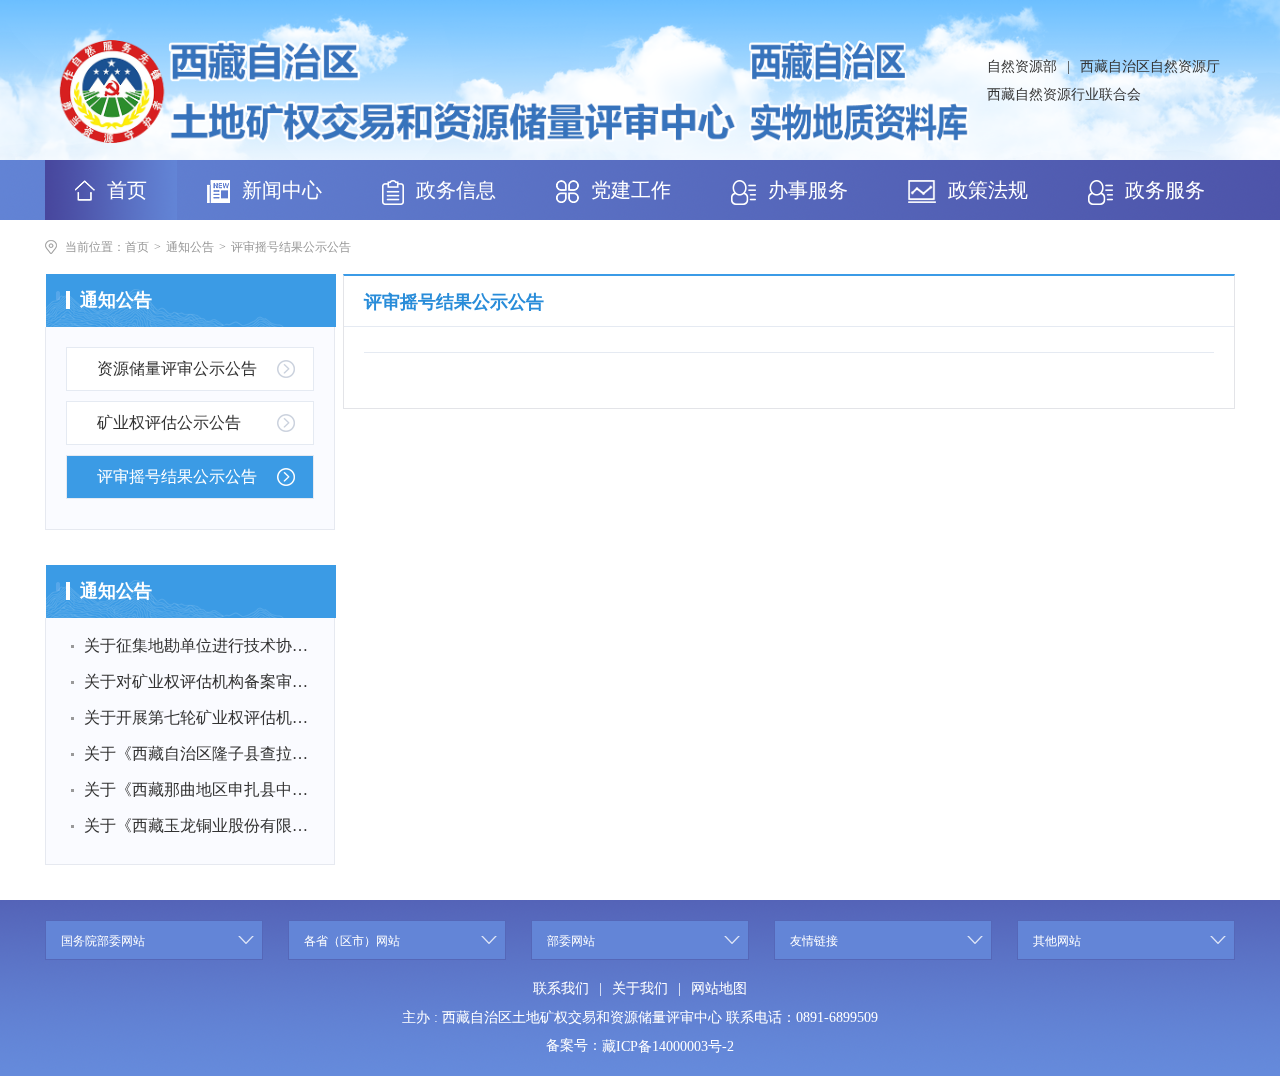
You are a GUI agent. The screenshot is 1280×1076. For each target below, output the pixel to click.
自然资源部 (1022, 66)
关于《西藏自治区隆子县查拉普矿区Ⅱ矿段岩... (196, 753)
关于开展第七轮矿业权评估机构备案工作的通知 (196, 717)
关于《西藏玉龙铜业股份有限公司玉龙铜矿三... (196, 825)
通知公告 (190, 247)
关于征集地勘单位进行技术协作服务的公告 (196, 645)
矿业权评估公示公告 (169, 422)
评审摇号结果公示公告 (291, 247)
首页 (137, 247)
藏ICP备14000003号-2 (668, 1046)
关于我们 (640, 988)
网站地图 (719, 988)
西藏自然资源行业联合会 (1064, 94)
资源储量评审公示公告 (177, 368)
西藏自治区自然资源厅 (1150, 66)
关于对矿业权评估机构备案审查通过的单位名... (196, 681)
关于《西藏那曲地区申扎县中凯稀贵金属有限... (196, 789)
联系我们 (561, 988)
